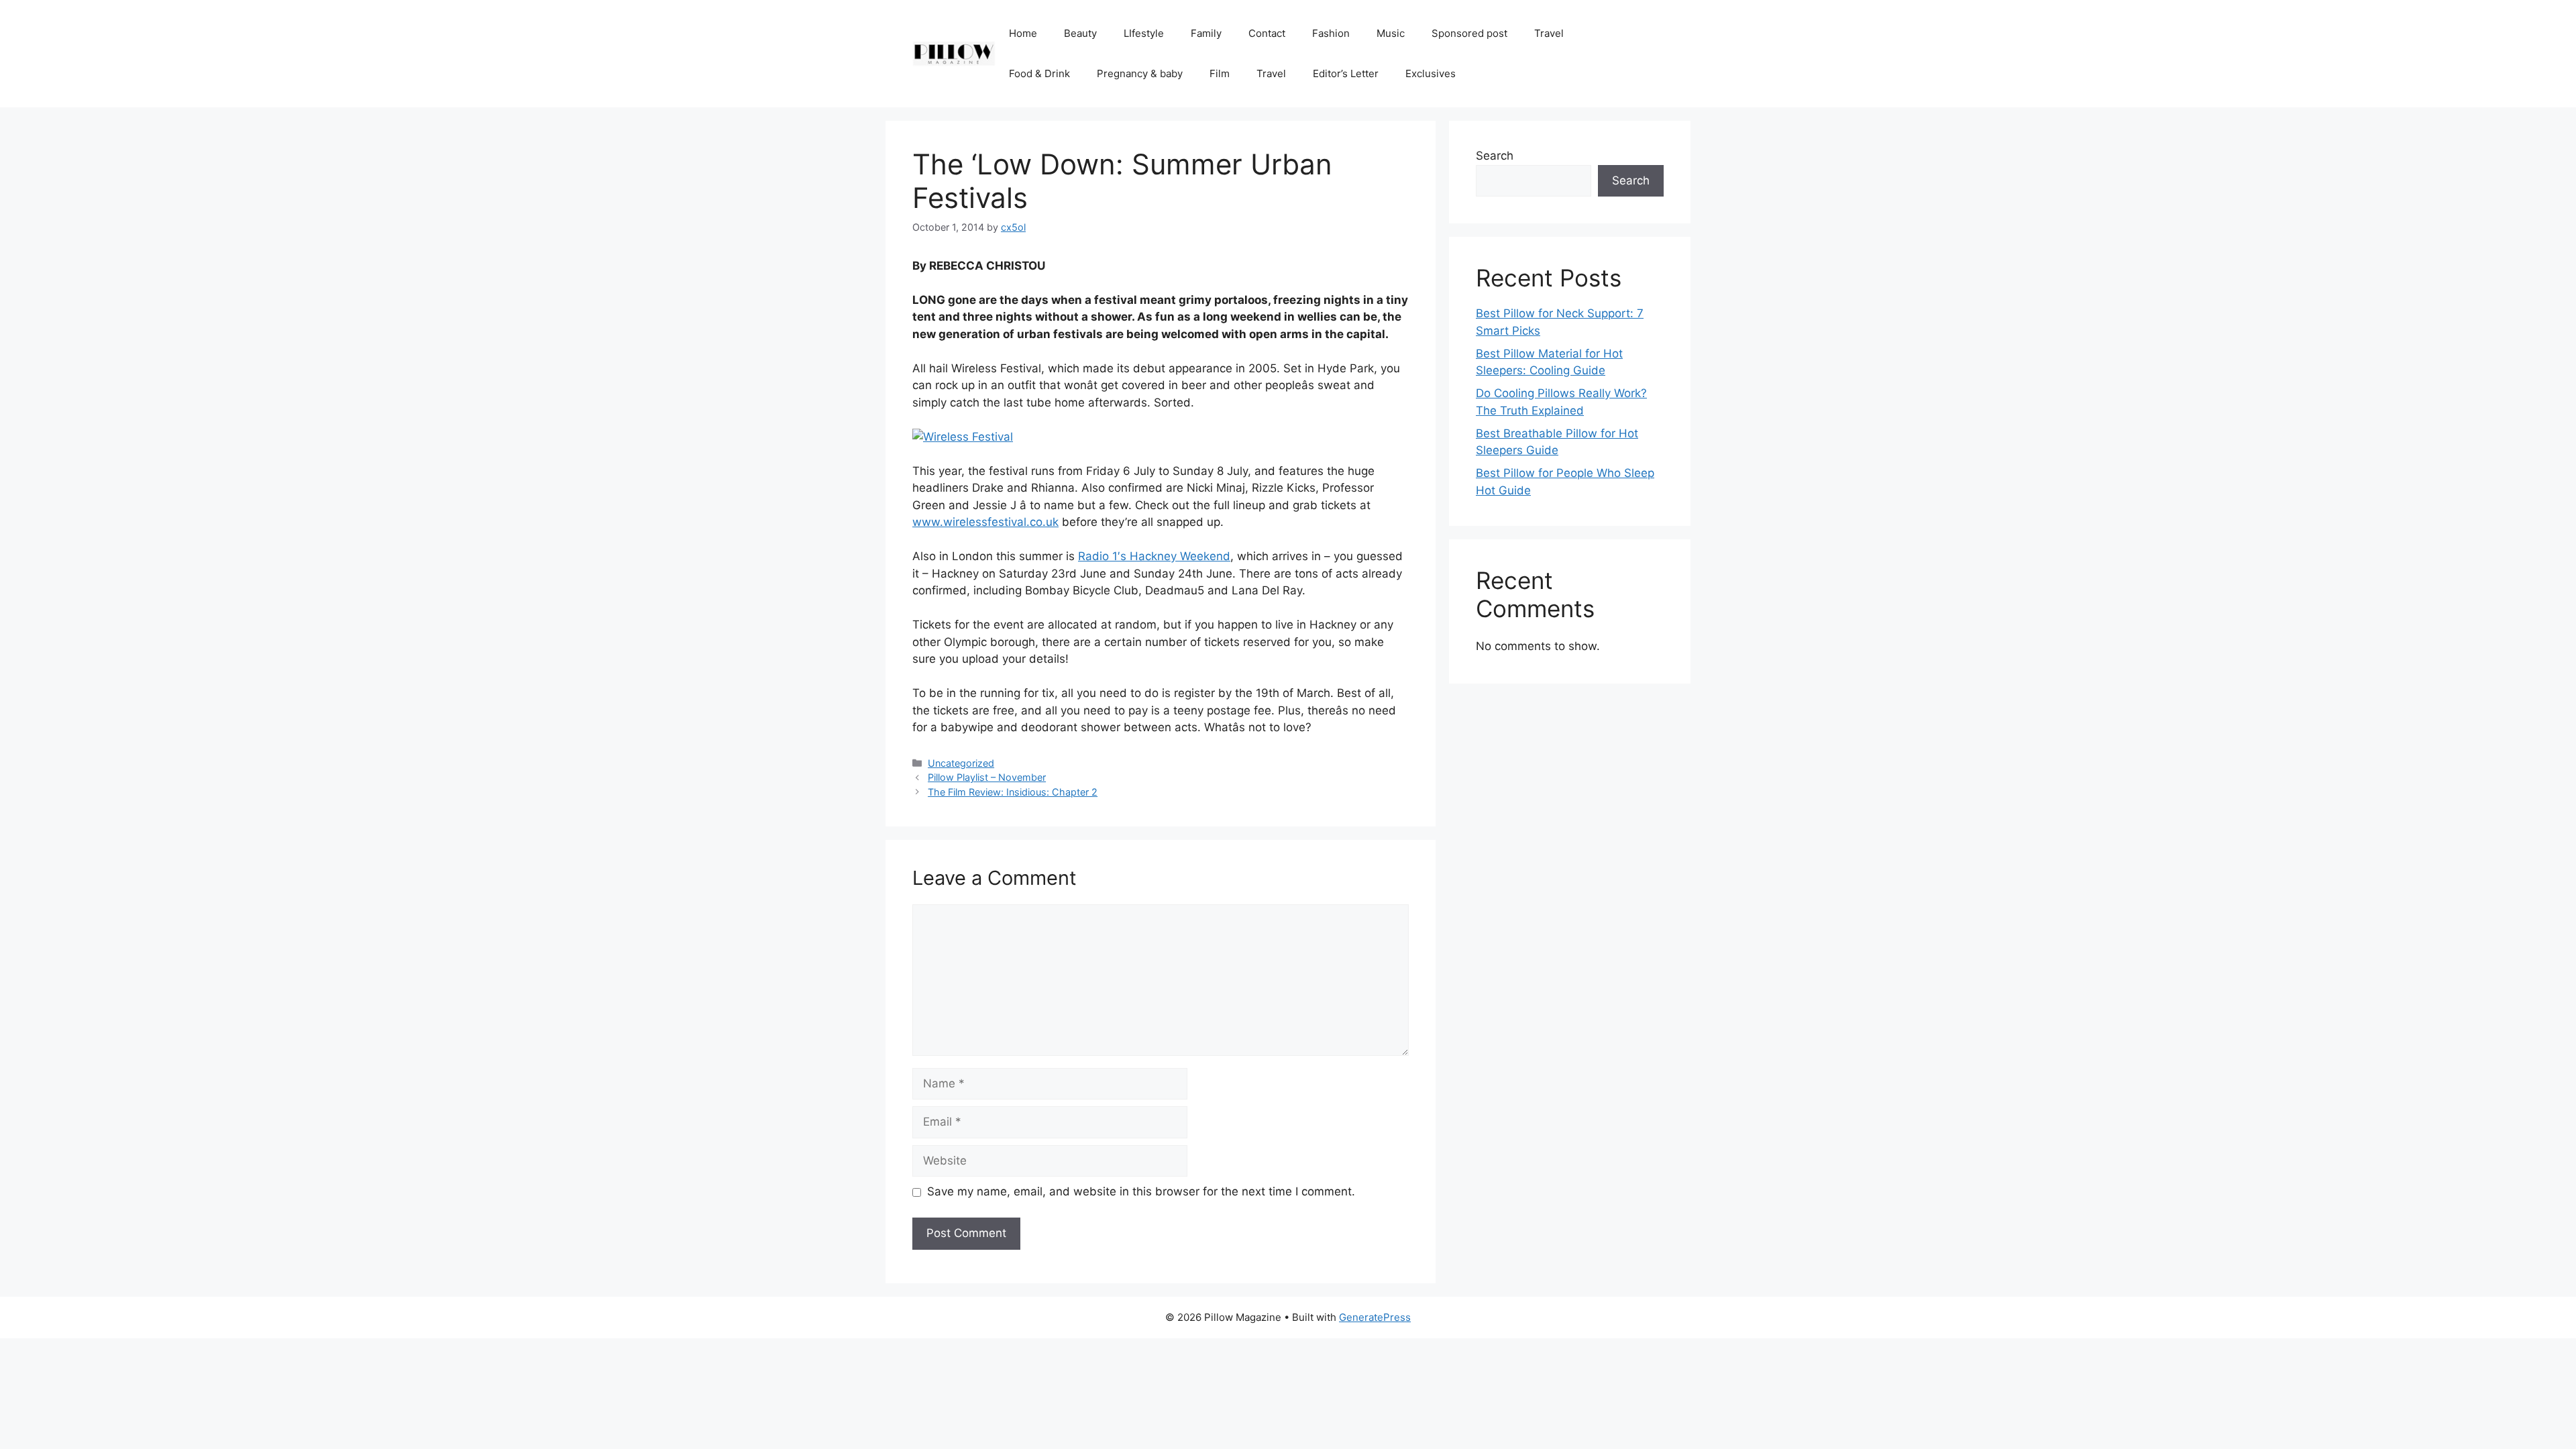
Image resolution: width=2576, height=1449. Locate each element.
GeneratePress (1375, 1317)
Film (1220, 73)
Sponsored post (1469, 33)
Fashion (1331, 33)
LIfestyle (1144, 33)
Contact (1267, 33)
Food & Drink (1039, 73)
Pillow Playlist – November (987, 777)
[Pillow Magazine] (954, 53)
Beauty (1080, 33)
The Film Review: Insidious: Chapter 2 (1013, 792)
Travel (1549, 33)
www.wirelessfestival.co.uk (985, 522)
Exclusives (1431, 73)
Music (1391, 33)
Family (1206, 33)
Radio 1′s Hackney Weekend (1154, 556)
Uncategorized (961, 763)
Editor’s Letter (1346, 73)
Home (1023, 33)
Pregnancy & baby (1140, 73)
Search (1495, 156)
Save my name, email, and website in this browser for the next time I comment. (1141, 1191)
